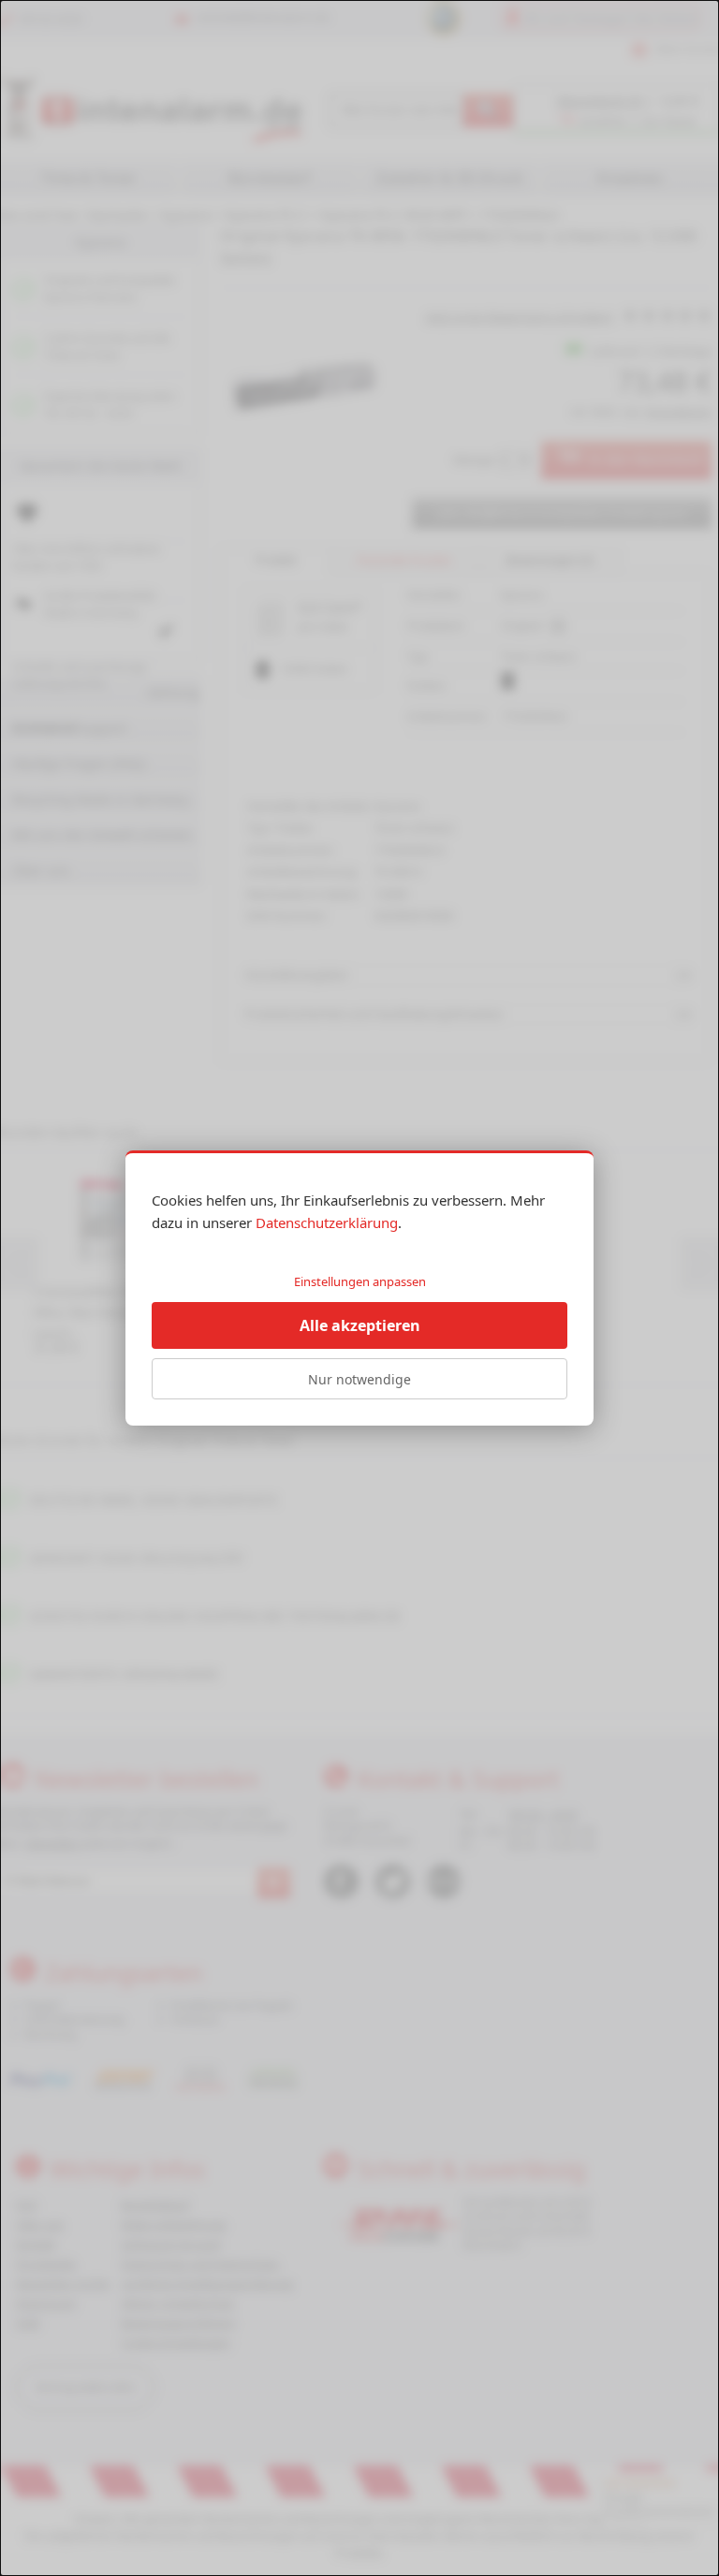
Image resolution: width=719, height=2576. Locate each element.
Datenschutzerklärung (327, 1222)
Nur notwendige (359, 1379)
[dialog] (359, 1288)
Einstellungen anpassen (360, 1281)
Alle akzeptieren (360, 1325)
